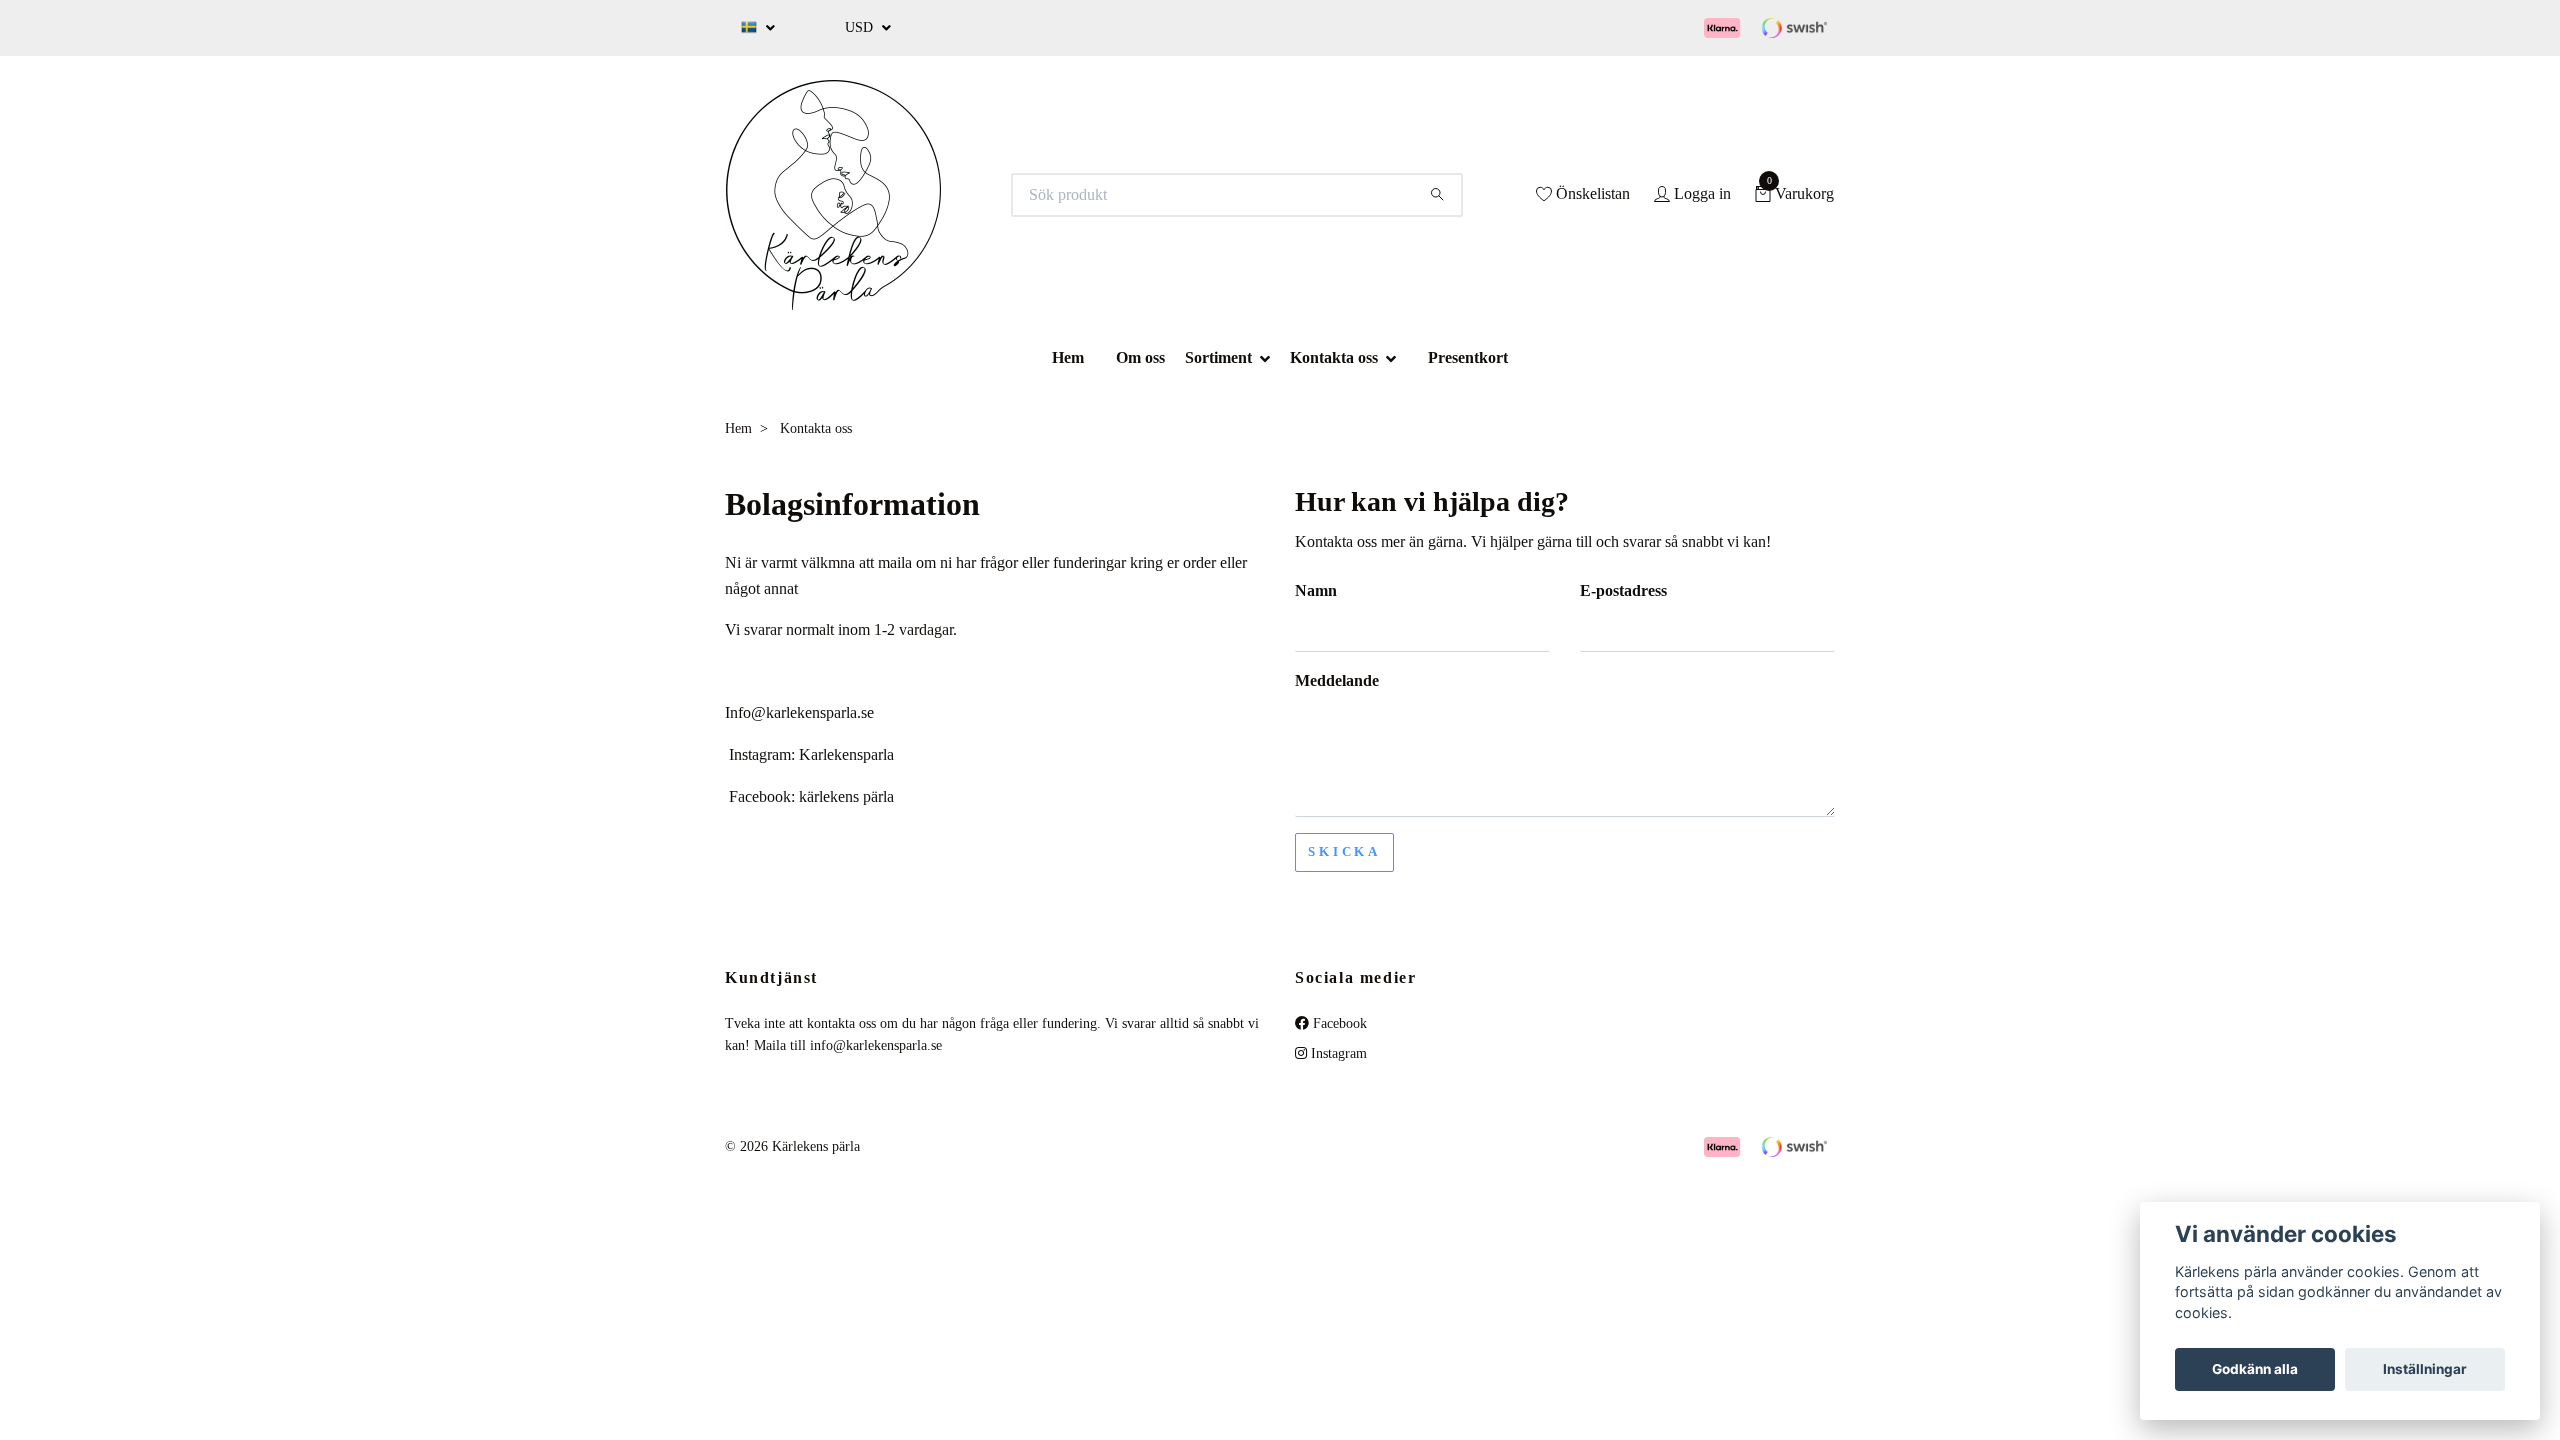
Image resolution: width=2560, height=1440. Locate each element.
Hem (1068, 357)
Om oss (1140, 357)
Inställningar (2425, 1369)
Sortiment (1218, 357)
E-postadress (1623, 590)
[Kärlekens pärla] (833, 195)
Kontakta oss (1334, 357)
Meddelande (1337, 680)
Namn (1316, 590)
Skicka (1344, 852)
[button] (1271, 357)
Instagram (1337, 1053)
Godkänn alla (2255, 1369)
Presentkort (1468, 357)
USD (861, 27)
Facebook (1338, 1023)
